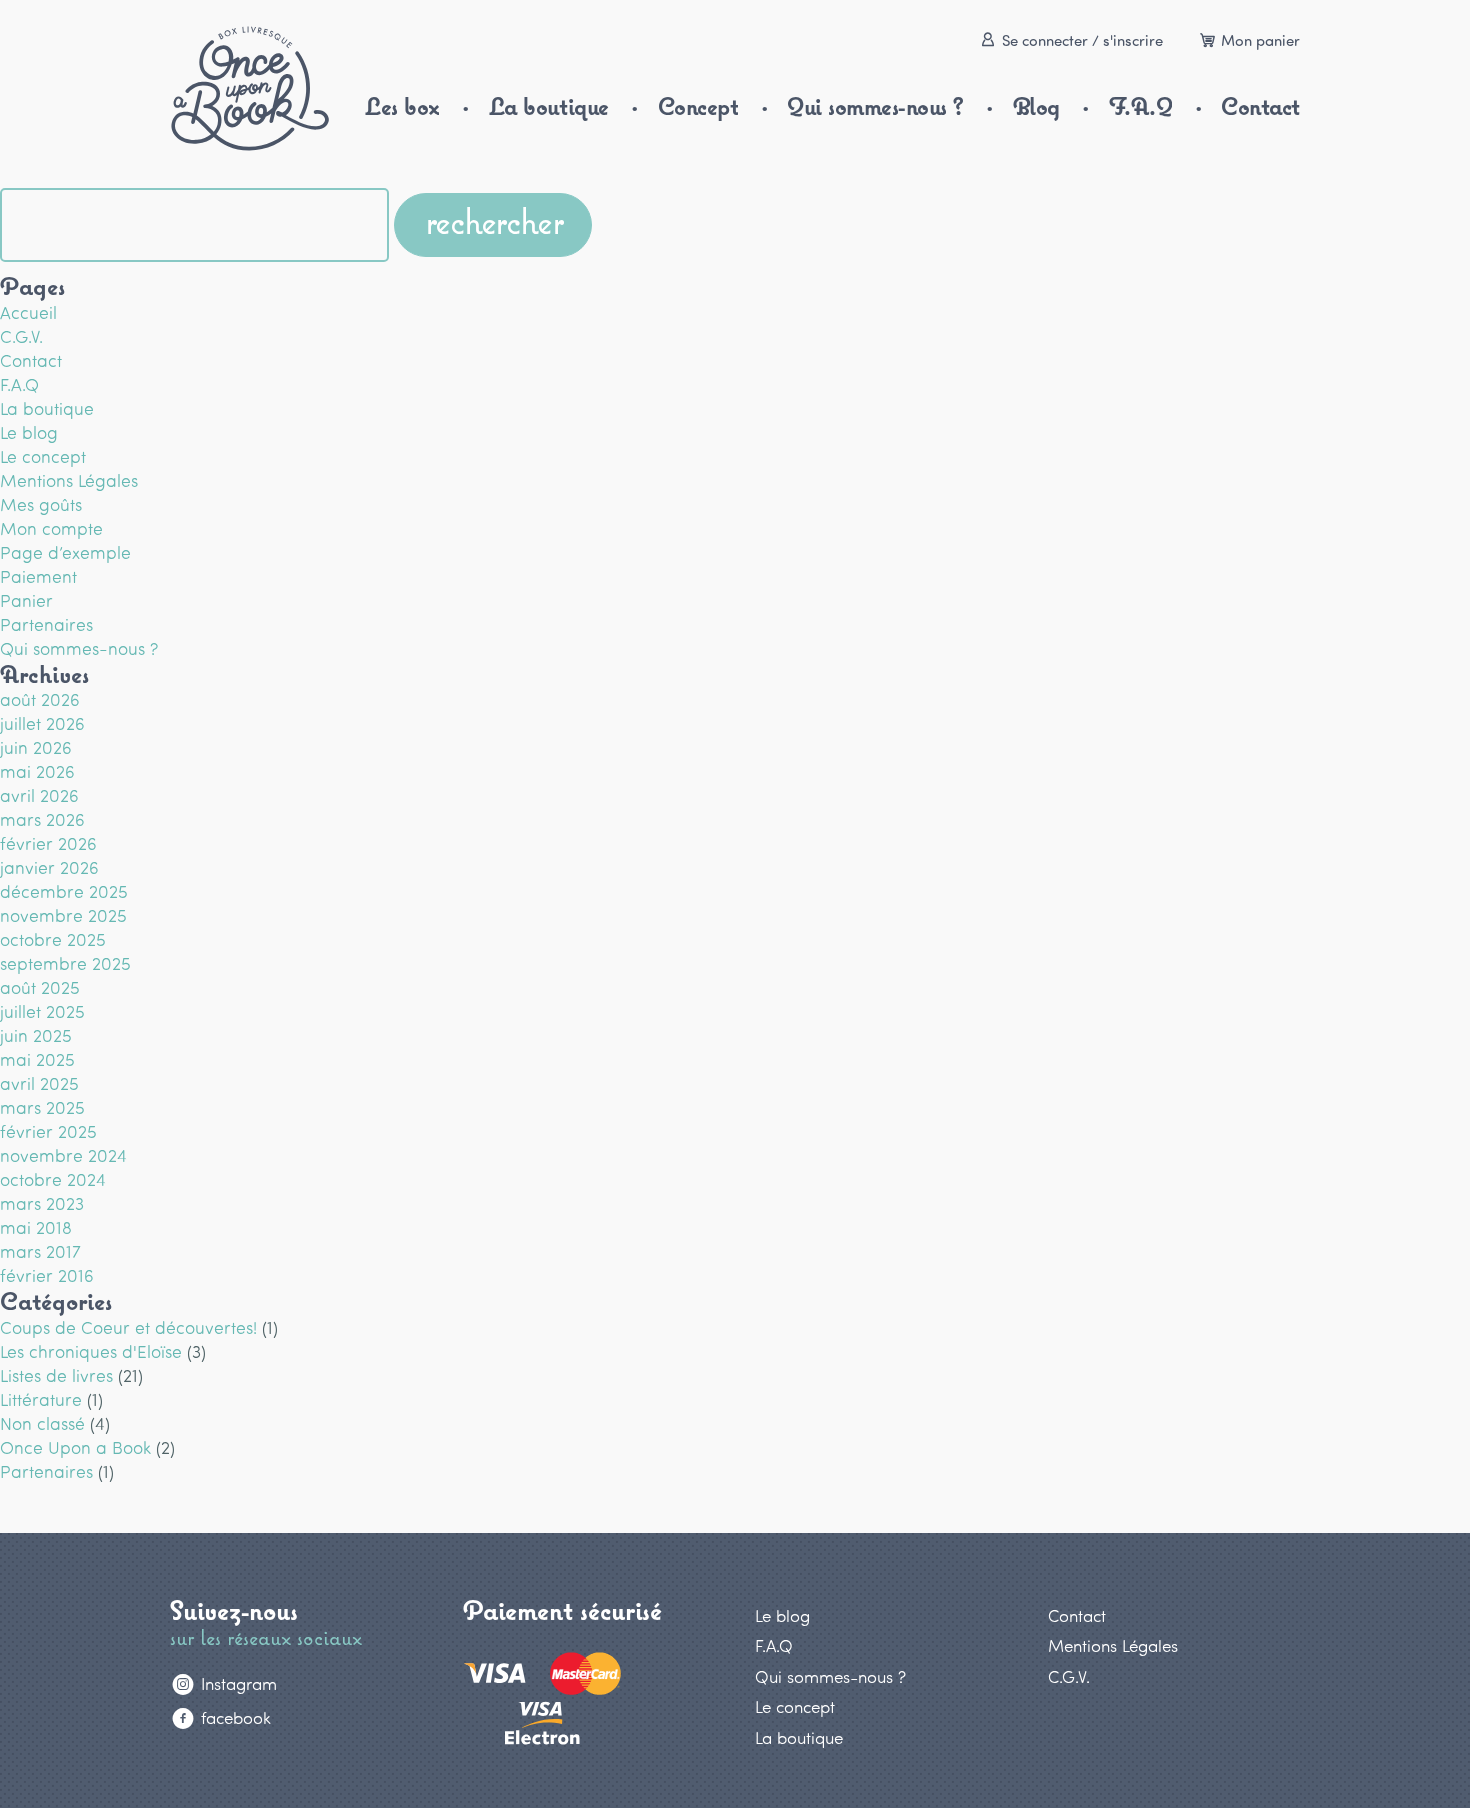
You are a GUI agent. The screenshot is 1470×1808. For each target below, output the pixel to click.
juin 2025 (36, 1035)
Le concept (43, 456)
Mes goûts (41, 504)
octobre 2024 (53, 1179)
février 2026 (48, 843)
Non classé (42, 1423)
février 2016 (47, 1275)
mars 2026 (42, 819)
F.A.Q (1141, 106)
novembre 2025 (63, 915)
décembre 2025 (64, 891)
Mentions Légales (69, 480)
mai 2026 (37, 771)
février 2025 (48, 1131)
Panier (26, 600)
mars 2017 (40, 1251)
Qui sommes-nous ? (875, 106)
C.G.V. (21, 336)
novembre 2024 (63, 1155)
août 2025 (40, 987)
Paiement (38, 576)
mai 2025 (37, 1059)
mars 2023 (42, 1203)
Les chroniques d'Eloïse (91, 1351)
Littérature (41, 1399)
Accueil (28, 312)
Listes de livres (56, 1375)
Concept (698, 106)
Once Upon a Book (75, 1447)
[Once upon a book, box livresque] (250, 88)
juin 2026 (36, 747)
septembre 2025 (65, 963)
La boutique (549, 106)
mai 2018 (36, 1227)
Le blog (29, 432)
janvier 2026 (49, 867)
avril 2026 (39, 795)
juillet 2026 (42, 723)
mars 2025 (42, 1107)
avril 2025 (39, 1083)
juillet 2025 (42, 1011)
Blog (1036, 106)
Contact (1260, 106)
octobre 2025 (53, 939)
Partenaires (46, 624)
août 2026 (40, 699)
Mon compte (51, 528)
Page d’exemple (65, 552)
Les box (402, 106)
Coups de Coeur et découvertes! (128, 1327)
